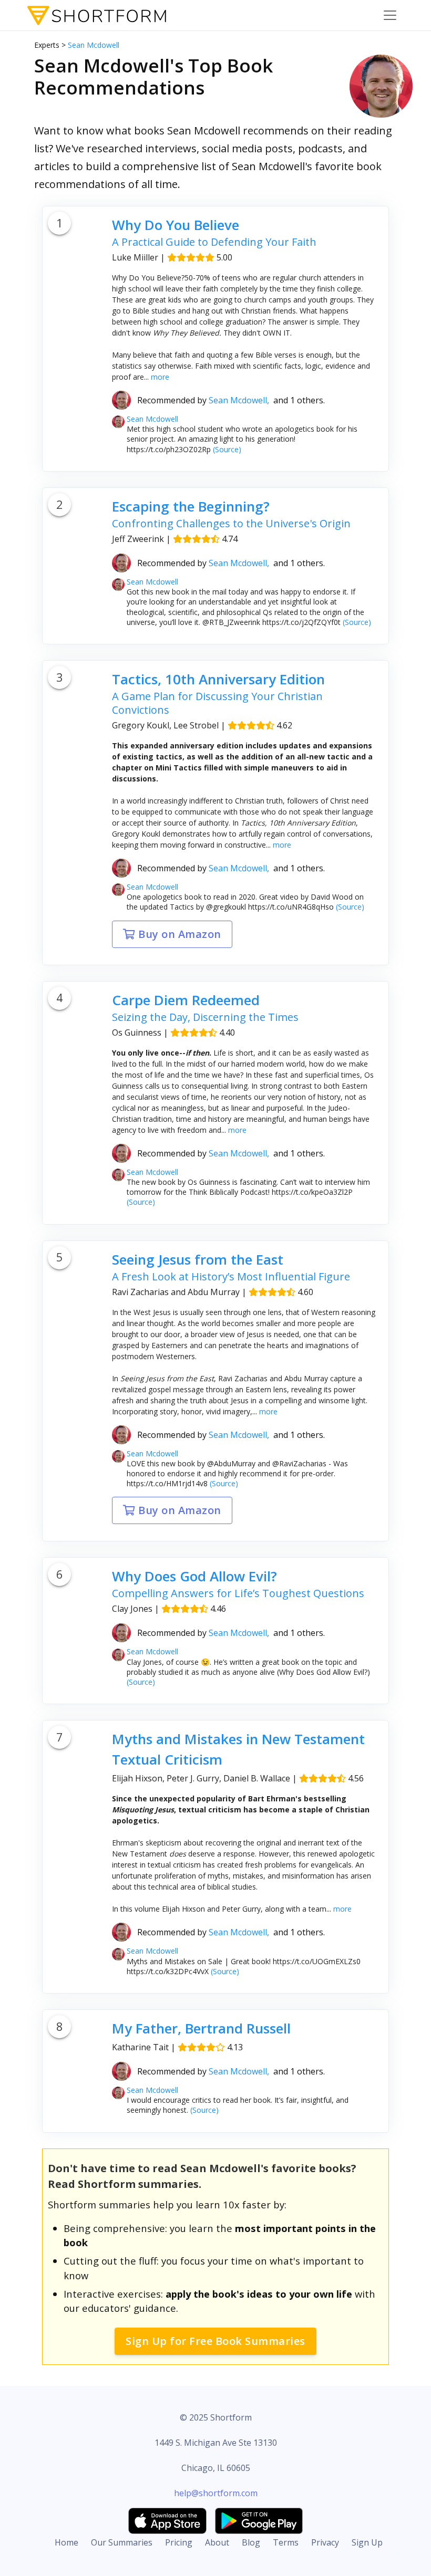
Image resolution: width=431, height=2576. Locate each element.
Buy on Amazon (178, 934)
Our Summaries (122, 2542)
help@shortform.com (216, 2493)
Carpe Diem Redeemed (186, 1000)
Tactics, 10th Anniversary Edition (218, 679)
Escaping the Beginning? (191, 506)
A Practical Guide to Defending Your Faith (214, 242)
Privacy (325, 2542)
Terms (286, 2542)
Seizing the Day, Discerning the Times (205, 1017)
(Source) (226, 449)
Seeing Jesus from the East (198, 1259)
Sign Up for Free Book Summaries (215, 2341)
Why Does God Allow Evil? (194, 1576)
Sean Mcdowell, (241, 400)
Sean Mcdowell (94, 45)
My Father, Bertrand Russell (201, 2028)
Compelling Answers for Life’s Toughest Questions (238, 1593)
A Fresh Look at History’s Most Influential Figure (231, 1276)
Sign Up (367, 2542)
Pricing (179, 2542)
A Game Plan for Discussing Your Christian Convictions (217, 703)
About (217, 2542)
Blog (251, 2542)
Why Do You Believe (176, 225)
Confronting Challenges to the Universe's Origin (231, 523)
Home (66, 2542)
